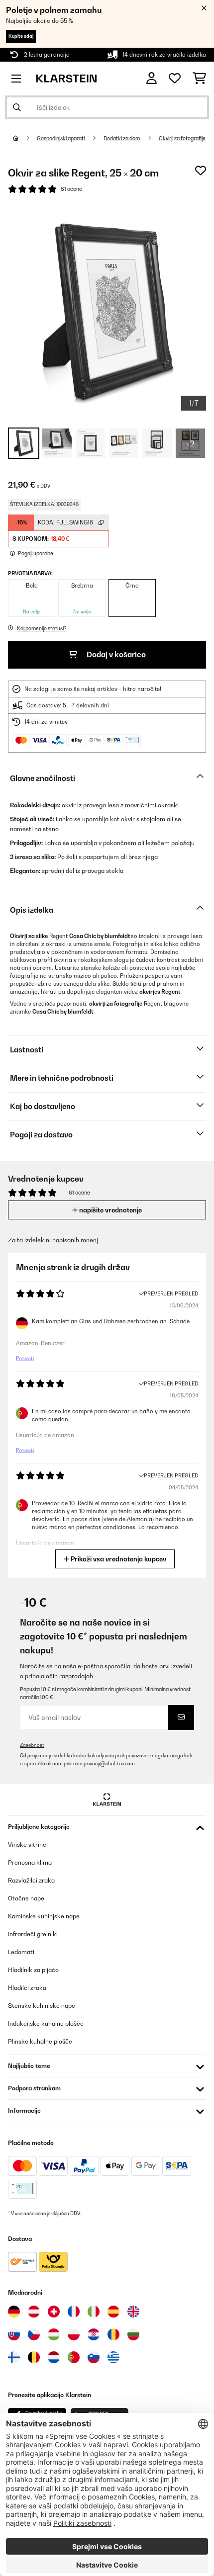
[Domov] (25, 138)
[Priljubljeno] (175, 79)
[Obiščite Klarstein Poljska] (74, 2334)
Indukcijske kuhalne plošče (46, 2023)
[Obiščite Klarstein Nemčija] (14, 2312)
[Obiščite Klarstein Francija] (74, 2312)
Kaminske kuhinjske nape (44, 1916)
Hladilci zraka (27, 1988)
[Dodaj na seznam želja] (201, 171)
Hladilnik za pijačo (33, 1970)
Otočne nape (26, 1898)
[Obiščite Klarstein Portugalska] (74, 2357)
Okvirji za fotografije (182, 138)
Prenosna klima (30, 1862)
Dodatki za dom (122, 138)
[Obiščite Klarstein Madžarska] (54, 2334)
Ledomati (21, 1952)
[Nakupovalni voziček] (199, 79)
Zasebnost (32, 1745)
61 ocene (71, 189)
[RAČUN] (152, 78)
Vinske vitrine (27, 1845)
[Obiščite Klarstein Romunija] (113, 2334)
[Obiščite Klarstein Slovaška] (14, 2334)
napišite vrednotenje (110, 1210)
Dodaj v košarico (115, 654)
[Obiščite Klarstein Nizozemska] (54, 2357)
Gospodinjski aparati (61, 138)
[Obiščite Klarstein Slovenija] (94, 2357)
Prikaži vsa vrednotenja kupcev (118, 1559)
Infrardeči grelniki (33, 1934)
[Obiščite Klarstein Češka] (34, 2334)
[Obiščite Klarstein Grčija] (113, 2358)
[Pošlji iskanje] (17, 107)
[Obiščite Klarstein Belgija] (34, 2357)
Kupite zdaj (21, 36)
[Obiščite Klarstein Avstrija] (34, 2312)
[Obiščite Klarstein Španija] (113, 2312)
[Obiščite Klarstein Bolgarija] (133, 2334)
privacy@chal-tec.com (109, 1763)
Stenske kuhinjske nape (42, 2006)
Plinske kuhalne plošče (40, 2041)
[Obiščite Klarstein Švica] (54, 2312)
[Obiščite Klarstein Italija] (94, 2312)
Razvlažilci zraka (31, 1880)
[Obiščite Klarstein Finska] (14, 2357)
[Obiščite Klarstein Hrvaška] (94, 2334)
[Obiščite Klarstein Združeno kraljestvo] (133, 2312)
